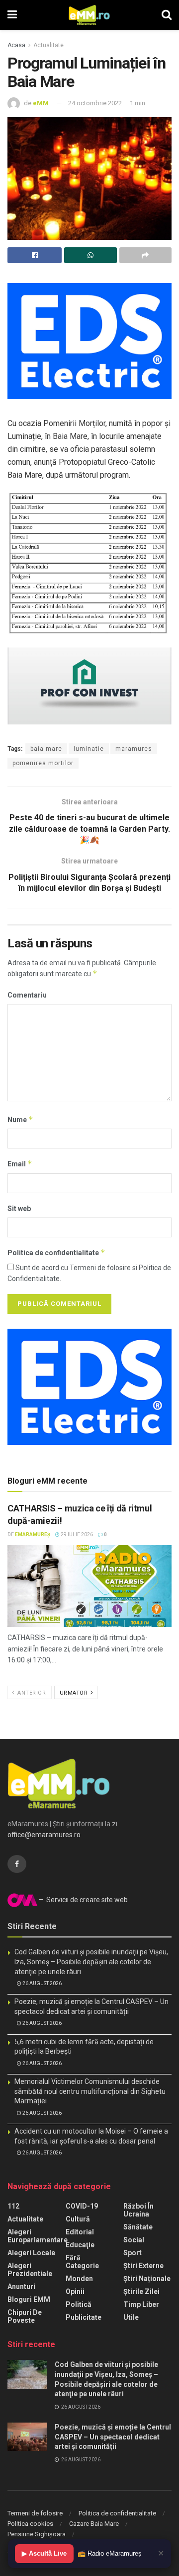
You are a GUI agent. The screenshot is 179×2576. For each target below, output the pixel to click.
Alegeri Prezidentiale (30, 2270)
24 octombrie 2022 (95, 103)
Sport (133, 2253)
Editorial (80, 2232)
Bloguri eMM (29, 2299)
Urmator (75, 1693)
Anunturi (21, 2287)
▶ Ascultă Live (44, 2553)
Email (20, 1164)
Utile (131, 2317)
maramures (134, 749)
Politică (79, 2304)
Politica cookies (30, 2524)
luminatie (89, 749)
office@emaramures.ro (44, 1835)
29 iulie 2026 (76, 1535)
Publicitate (84, 2317)
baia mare (46, 749)
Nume (20, 1119)
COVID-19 (82, 2206)
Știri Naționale (147, 2279)
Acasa (16, 45)
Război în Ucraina (138, 2210)
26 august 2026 (42, 1983)
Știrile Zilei (141, 2291)
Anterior (31, 1693)
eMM (41, 103)
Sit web (19, 1209)
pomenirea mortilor (43, 763)
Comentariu (27, 995)
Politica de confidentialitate (56, 1252)
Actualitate (48, 45)
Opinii (75, 2291)
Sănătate (138, 2227)
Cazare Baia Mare (94, 2524)
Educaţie (80, 2245)
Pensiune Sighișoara (37, 2534)
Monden (79, 2279)
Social (134, 2240)
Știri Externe (143, 2266)
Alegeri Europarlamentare (38, 2236)
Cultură (78, 2219)
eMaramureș (33, 1535)
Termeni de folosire (35, 2513)
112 (13, 2206)
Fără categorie (82, 2262)
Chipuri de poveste (25, 2316)
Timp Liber (141, 2304)
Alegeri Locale (31, 2253)
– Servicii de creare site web (83, 1900)
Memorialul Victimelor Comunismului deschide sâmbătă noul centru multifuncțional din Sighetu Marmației (90, 2091)
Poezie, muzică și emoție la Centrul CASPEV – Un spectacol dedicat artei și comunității (113, 2437)
